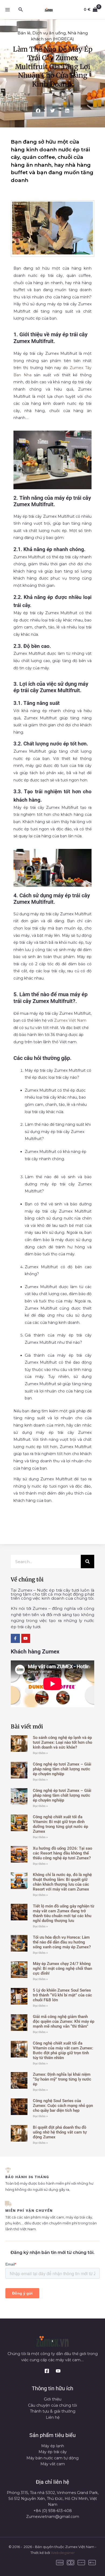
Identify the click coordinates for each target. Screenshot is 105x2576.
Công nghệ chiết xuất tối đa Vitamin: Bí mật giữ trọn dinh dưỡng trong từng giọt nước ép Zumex (60, 1824)
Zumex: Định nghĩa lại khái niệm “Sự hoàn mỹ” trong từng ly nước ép (62, 2079)
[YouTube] (58, 2371)
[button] (21, 10)
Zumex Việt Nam (70, 1020)
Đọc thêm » (40, 1753)
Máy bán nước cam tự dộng (52, 2458)
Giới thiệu (53, 2399)
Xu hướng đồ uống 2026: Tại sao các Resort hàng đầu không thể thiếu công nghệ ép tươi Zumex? (62, 1853)
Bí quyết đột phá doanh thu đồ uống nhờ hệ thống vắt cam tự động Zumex (60, 2132)
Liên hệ (53, 2417)
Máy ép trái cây (53, 2452)
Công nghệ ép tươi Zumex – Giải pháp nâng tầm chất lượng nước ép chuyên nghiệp (62, 1769)
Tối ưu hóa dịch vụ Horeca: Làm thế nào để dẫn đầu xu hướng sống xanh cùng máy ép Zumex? (62, 1942)
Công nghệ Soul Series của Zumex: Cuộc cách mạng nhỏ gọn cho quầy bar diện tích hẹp (63, 2106)
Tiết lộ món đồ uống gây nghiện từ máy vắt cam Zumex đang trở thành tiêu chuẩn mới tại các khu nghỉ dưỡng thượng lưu (64, 1913)
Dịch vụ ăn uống (49, 33)
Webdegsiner (63, 2553)
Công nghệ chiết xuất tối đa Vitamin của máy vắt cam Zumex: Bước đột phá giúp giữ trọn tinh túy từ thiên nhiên (63, 2050)
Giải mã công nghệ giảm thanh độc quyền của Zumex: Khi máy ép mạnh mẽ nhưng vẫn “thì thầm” (64, 2021)
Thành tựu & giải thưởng (53, 2411)
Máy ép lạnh (53, 2446)
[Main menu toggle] (8, 10)
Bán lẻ (24, 33)
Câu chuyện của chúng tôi (52, 2405)
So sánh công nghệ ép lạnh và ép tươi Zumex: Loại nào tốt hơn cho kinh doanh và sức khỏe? (62, 1742)
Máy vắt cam (53, 2464)
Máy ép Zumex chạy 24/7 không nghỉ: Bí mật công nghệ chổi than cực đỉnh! (62, 1968)
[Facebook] (47, 2371)
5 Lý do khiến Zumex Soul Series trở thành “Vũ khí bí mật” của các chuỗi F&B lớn (62, 1995)
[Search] (87, 1562)
